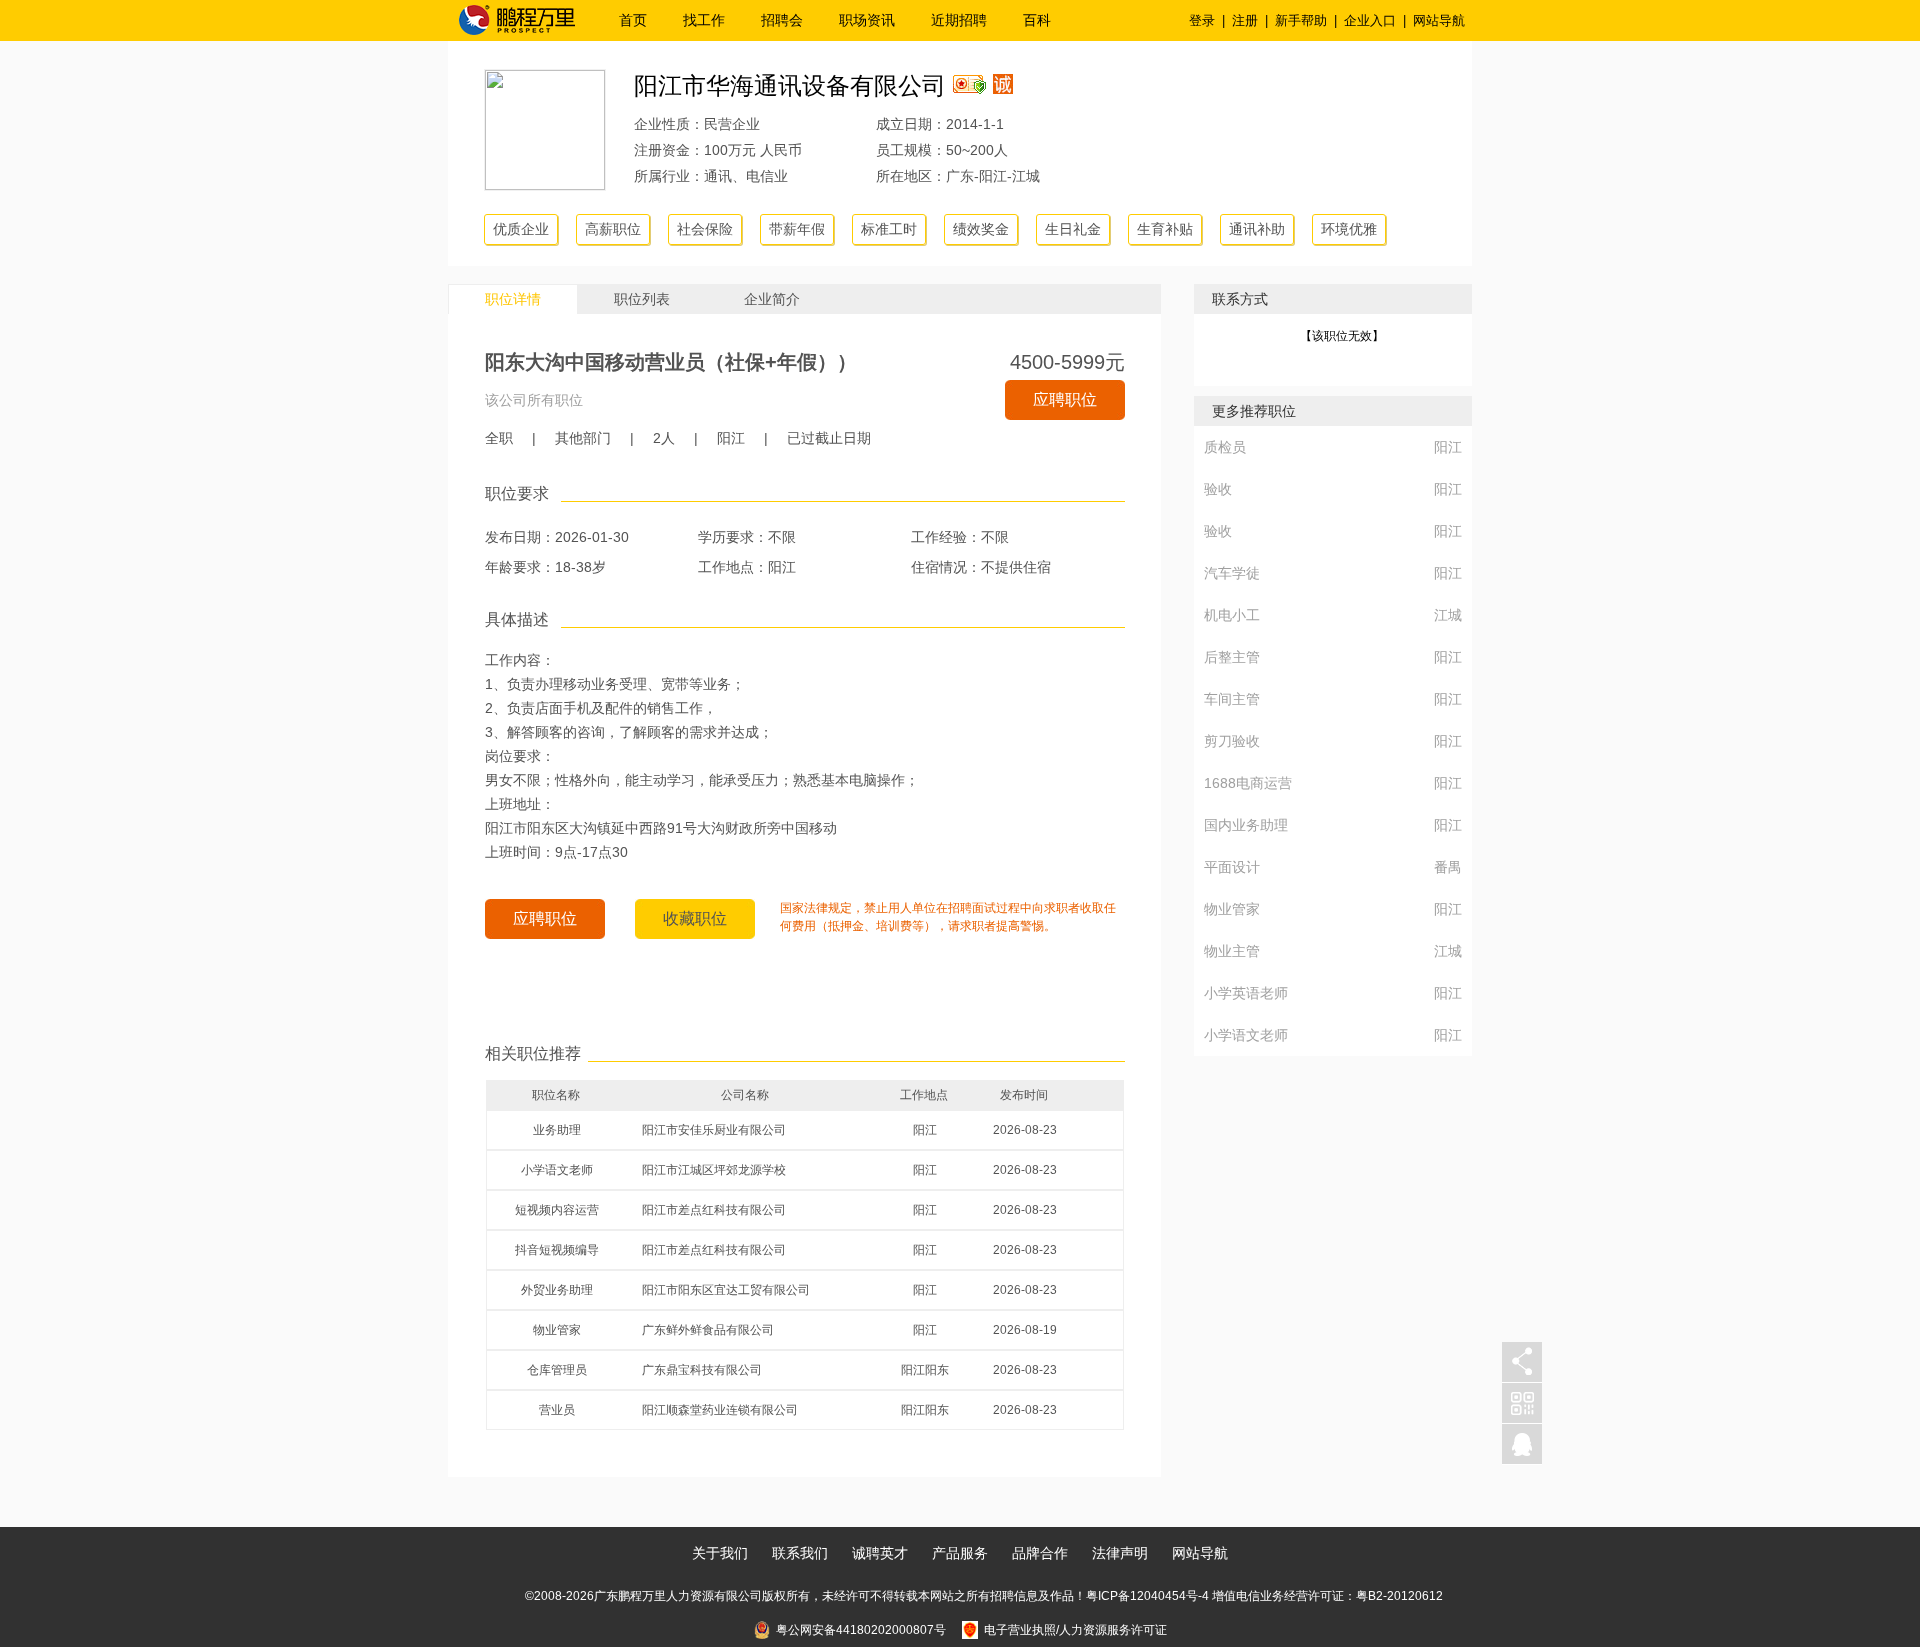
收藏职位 (695, 918)
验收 (1218, 489)
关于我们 (720, 1553)
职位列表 (642, 299)
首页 (633, 20)
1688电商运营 (1248, 783)
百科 (1037, 20)
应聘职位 (1065, 399)
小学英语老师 (1246, 993)
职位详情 (513, 299)
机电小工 (1232, 615)
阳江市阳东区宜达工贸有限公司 (726, 1290)
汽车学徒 (1232, 573)
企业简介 (772, 299)
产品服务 (960, 1553)
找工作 (704, 20)
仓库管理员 (557, 1370)
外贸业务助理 (557, 1290)
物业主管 (1232, 951)
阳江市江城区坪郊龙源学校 (714, 1170)
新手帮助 (1301, 20)
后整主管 (1232, 657)
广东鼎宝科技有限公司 (702, 1370)
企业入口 (1370, 20)
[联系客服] (1522, 1444)
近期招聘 (959, 20)
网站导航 (1439, 20)
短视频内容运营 (557, 1210)
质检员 (1225, 447)
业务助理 (557, 1130)
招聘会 (782, 20)
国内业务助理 (1246, 825)
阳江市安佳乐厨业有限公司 (714, 1130)
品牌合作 (1040, 1553)
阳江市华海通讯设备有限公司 (790, 85)
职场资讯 (867, 20)
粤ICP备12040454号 (1142, 1596)
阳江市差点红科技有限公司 (714, 1210)
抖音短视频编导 (557, 1250)
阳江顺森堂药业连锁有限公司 (720, 1410)
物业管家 (557, 1330)
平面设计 (1232, 867)
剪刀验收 (1232, 741)
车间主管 (1232, 699)
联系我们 (800, 1553)
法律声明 (1120, 1553)
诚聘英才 (880, 1553)
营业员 (557, 1410)
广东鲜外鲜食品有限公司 (708, 1330)
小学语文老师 (557, 1170)
